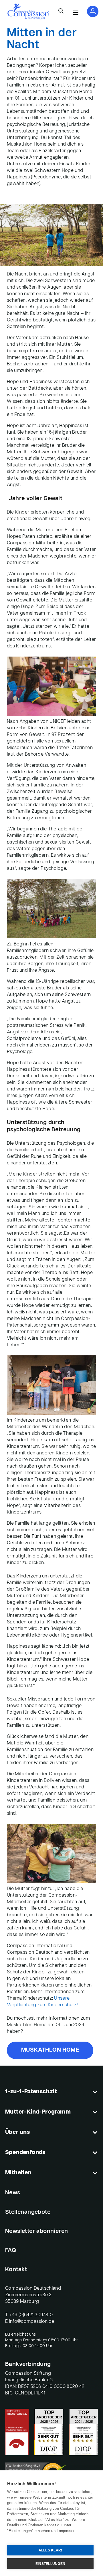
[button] (61, 11)
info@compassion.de (32, 2322)
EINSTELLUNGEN (50, 2564)
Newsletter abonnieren (36, 2231)
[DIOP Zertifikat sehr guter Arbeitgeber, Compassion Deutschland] (83, 2432)
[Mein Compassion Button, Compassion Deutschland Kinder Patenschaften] (93, 11)
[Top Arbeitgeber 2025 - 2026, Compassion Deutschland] (49, 2432)
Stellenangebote (28, 2212)
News (13, 2193)
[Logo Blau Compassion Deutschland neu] (28, 11)
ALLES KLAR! (50, 2550)
